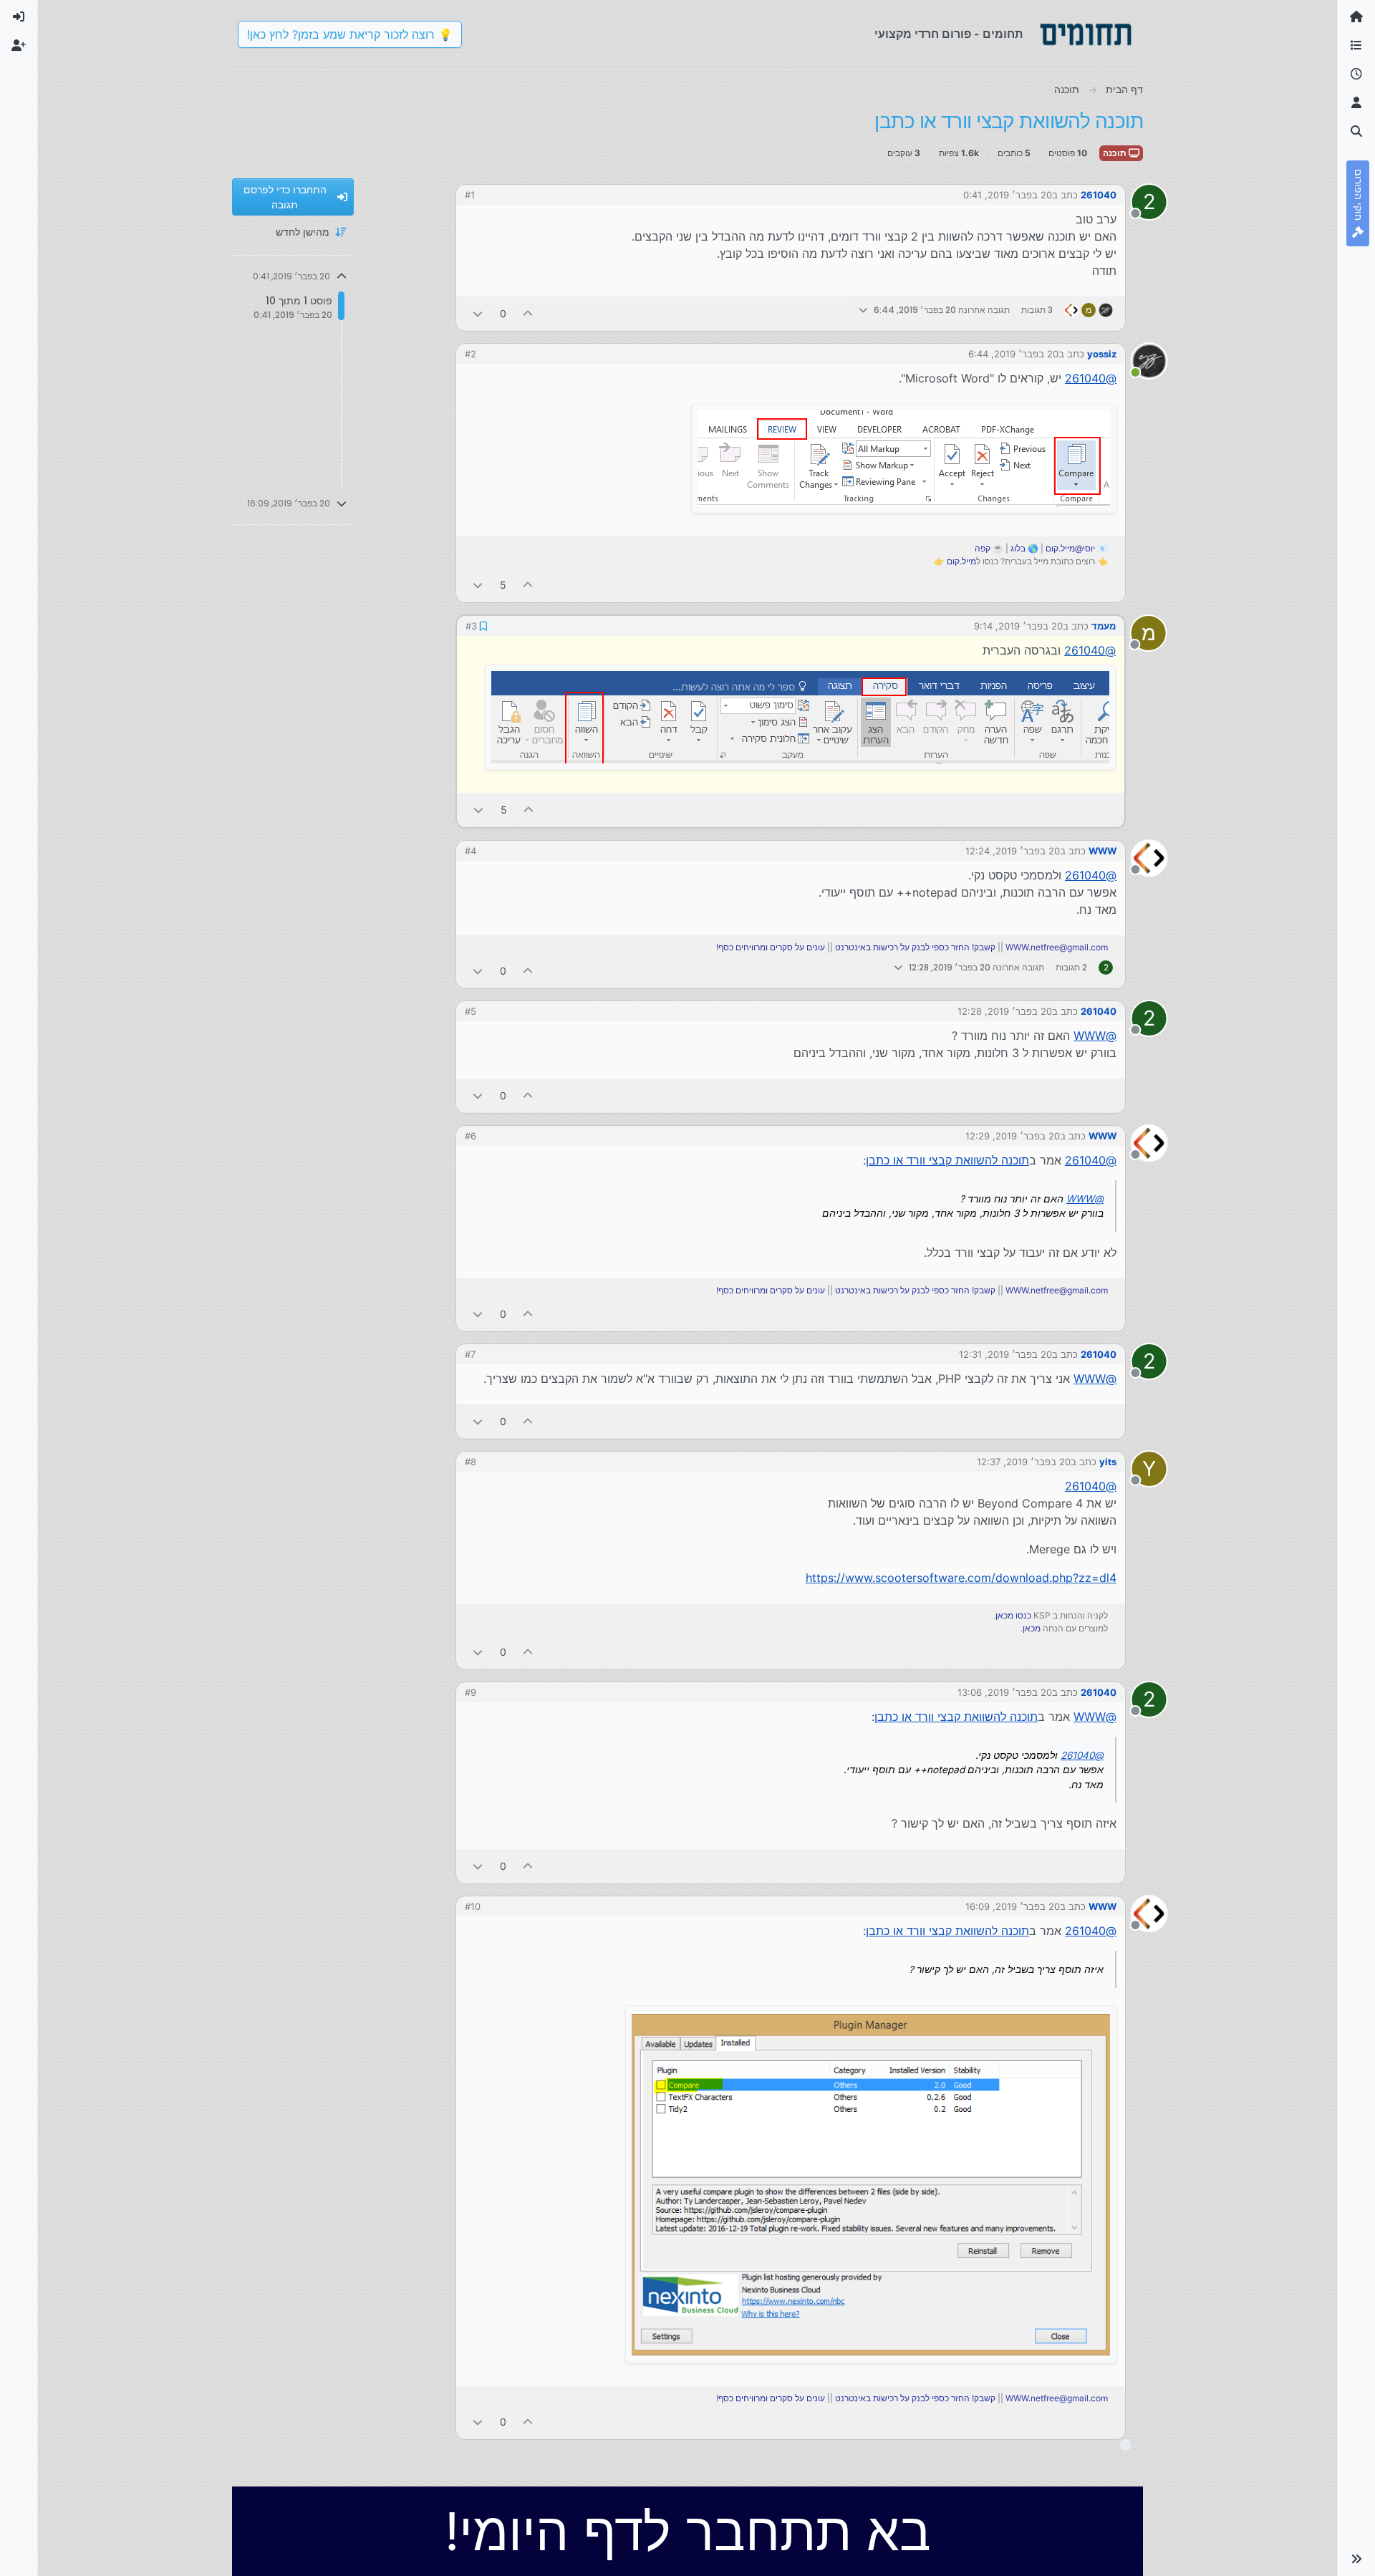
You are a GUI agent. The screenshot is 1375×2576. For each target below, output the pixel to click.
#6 (471, 1136)
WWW (1103, 851)
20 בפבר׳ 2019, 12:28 (1005, 1011)
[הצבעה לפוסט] (529, 313)
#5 (471, 1011)
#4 (471, 851)
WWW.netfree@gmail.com (1057, 947)
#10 (473, 1906)
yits (1108, 1462)
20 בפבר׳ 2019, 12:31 (1005, 1354)
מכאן (1032, 1628)
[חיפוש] (1356, 132)
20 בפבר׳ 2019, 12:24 (1013, 851)
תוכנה (1116, 153)
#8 (471, 1462)
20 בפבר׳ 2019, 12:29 (1013, 1136)
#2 (471, 354)
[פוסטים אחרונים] (1356, 74)
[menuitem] (19, 17)
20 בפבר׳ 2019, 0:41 (1008, 195)
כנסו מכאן (1013, 1615)
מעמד (1104, 626)
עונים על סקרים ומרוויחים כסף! (771, 947)
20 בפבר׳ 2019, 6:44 (1013, 354)
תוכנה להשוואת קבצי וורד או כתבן (947, 1160)
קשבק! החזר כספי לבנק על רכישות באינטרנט (915, 947)
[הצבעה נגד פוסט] (478, 313)
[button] (1356, 2559)
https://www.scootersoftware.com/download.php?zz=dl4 (961, 1578)
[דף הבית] (1356, 17)
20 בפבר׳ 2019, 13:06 (1005, 1692)
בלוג (1018, 548)
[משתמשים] (1356, 103)
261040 (1099, 195)
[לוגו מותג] (1086, 34)
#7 (470, 1354)
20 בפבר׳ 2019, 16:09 (1013, 1906)
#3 (471, 626)
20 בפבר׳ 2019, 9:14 (1018, 626)
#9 (471, 1692)
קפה (983, 548)
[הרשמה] (19, 46)
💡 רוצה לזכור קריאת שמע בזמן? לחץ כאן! (350, 34)
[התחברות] (19, 17)
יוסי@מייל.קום (1070, 548)
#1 (470, 195)
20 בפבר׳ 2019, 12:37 (1024, 1462)
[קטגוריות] (1356, 46)
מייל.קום (961, 561)
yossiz (1102, 354)
